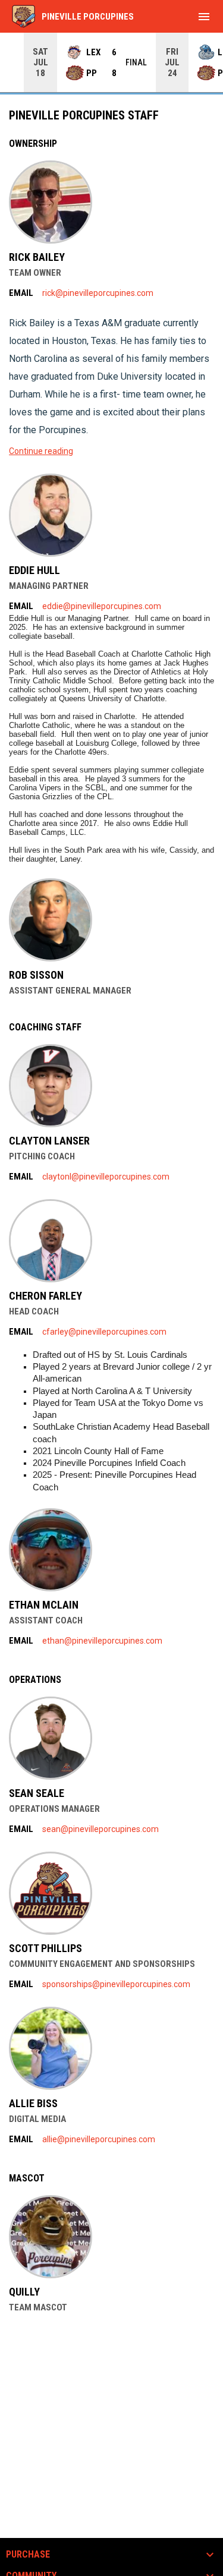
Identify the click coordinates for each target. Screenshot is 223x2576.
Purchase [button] (28, 2555)
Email (21, 293)
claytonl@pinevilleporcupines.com (106, 1177)
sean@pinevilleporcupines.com (100, 1829)
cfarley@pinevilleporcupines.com (104, 1332)
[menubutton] (204, 17)
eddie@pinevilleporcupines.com (102, 606)
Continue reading (41, 451)
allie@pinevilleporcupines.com (99, 2139)
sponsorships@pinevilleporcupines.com (116, 1984)
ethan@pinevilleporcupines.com (102, 1641)
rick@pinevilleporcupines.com (98, 293)
